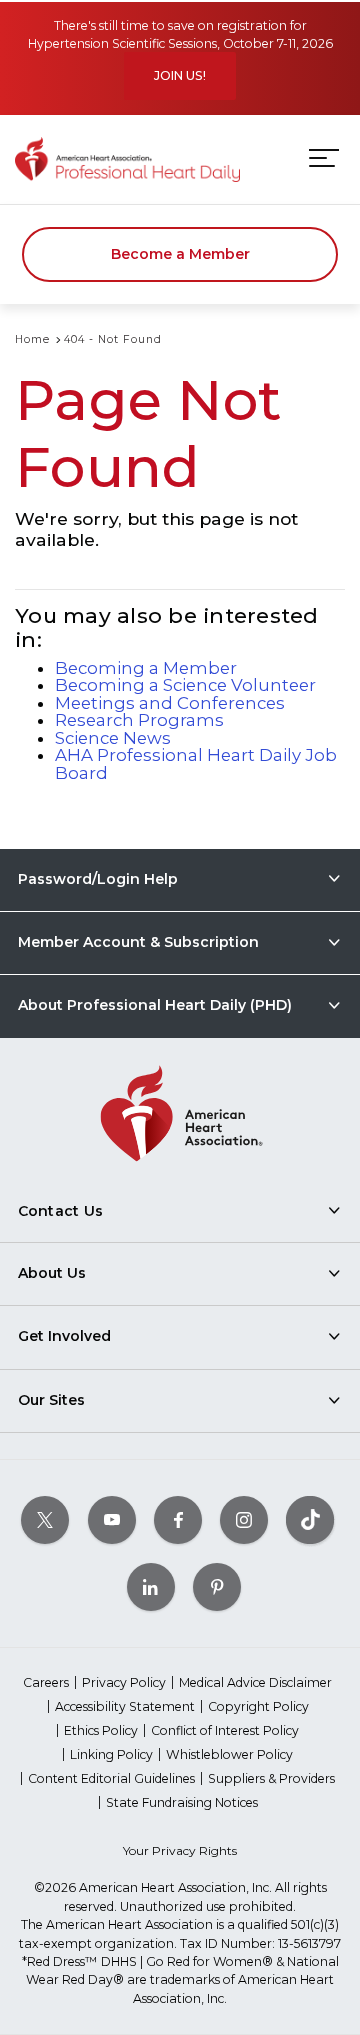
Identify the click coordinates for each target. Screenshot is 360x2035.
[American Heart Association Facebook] (178, 1519)
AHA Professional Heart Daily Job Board (196, 764)
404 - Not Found (113, 339)
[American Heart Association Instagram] (244, 1519)
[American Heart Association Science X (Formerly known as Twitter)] (45, 1519)
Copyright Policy (258, 1706)
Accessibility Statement (125, 1706)
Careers (46, 1682)
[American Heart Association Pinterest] (217, 1586)
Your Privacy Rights (180, 1850)
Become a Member (180, 254)
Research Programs (139, 720)
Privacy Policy (124, 1682)
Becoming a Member (146, 668)
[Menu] (324, 158)
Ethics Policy (101, 1730)
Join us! (180, 75)
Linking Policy (111, 1754)
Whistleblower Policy (229, 1754)
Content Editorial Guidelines (111, 1778)
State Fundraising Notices (182, 1802)
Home (32, 339)
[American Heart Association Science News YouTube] (112, 1519)
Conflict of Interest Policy (225, 1730)
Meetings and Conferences (170, 703)
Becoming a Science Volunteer (185, 685)
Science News (113, 738)
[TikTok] (310, 1519)
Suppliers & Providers (271, 1778)
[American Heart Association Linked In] (151, 1586)
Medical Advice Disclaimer (255, 1682)
